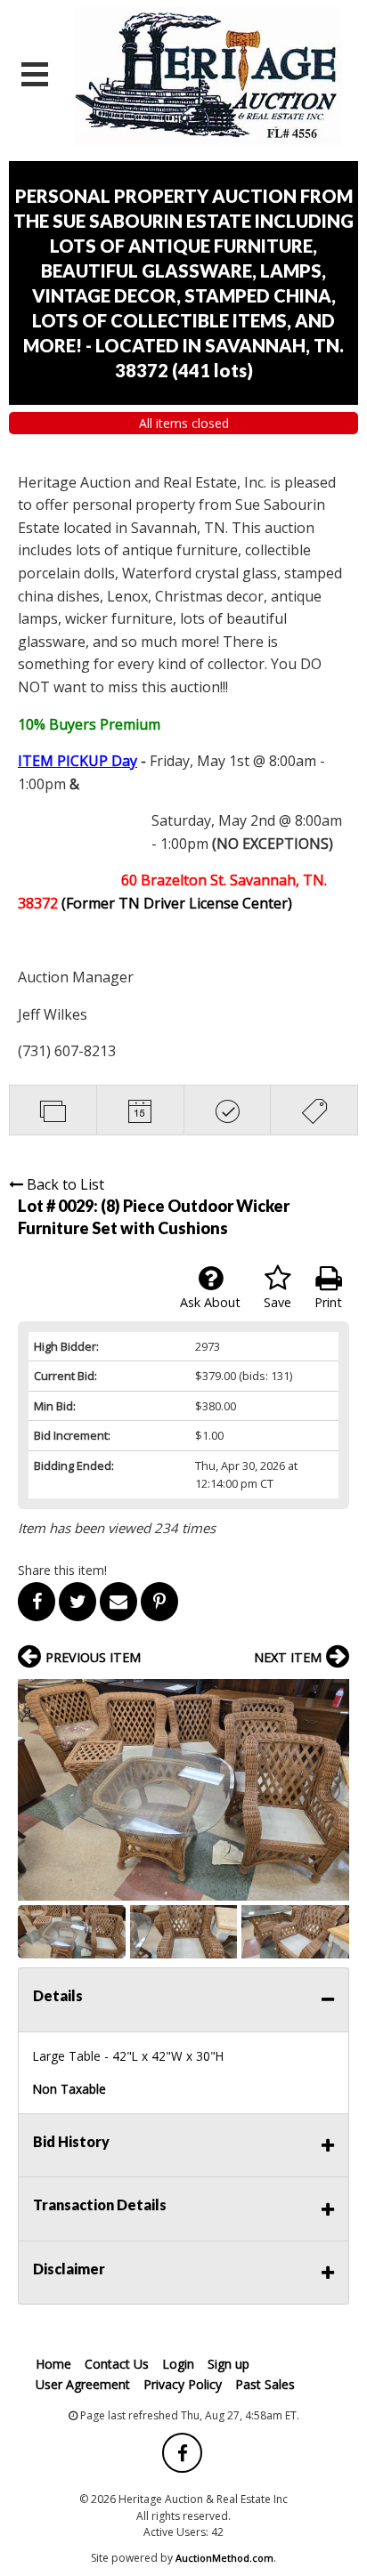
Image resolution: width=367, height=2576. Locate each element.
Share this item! (62, 1570)
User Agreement (83, 2384)
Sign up (228, 2364)
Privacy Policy (183, 2384)
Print (328, 1302)
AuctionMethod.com (224, 2558)
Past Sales (265, 2384)
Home (53, 2364)
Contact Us (117, 2364)
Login (178, 2364)
